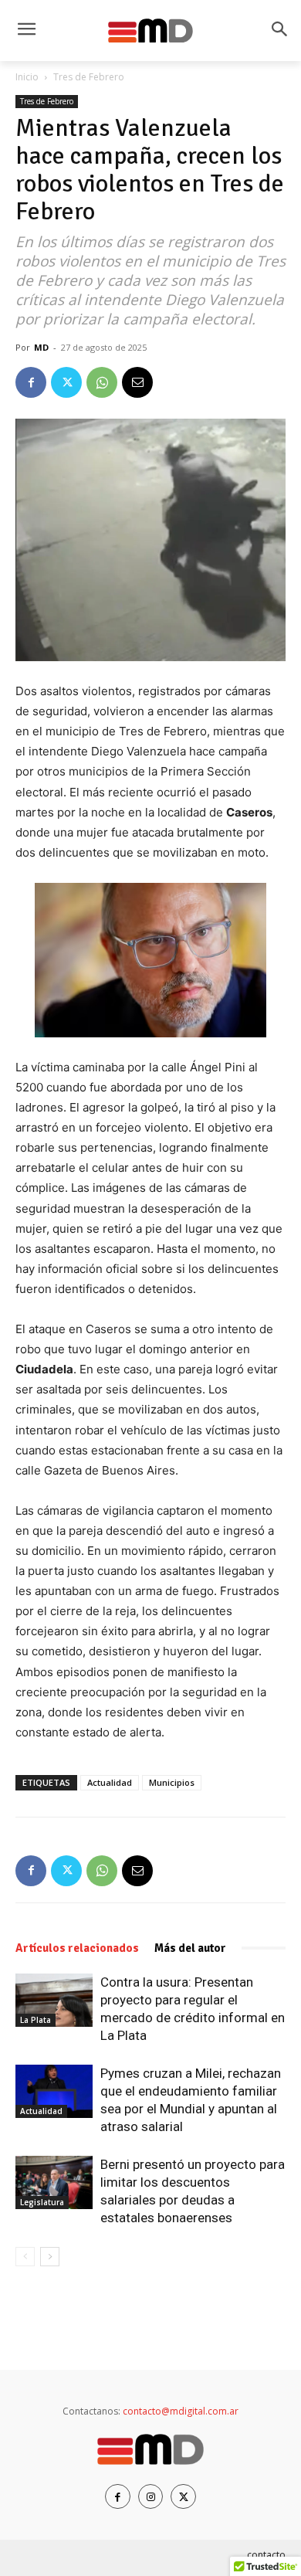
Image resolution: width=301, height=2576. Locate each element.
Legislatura (42, 2202)
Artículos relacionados (77, 1948)
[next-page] (50, 2257)
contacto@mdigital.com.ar (181, 2411)
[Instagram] (151, 2497)
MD (41, 347)
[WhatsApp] (102, 382)
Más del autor (190, 1948)
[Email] (137, 382)
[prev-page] (25, 2257)
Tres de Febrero (89, 77)
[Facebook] (31, 382)
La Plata (36, 2020)
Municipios (172, 1782)
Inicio (27, 77)
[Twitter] (66, 382)
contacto (266, 2555)
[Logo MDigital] (150, 31)
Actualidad (110, 1782)
